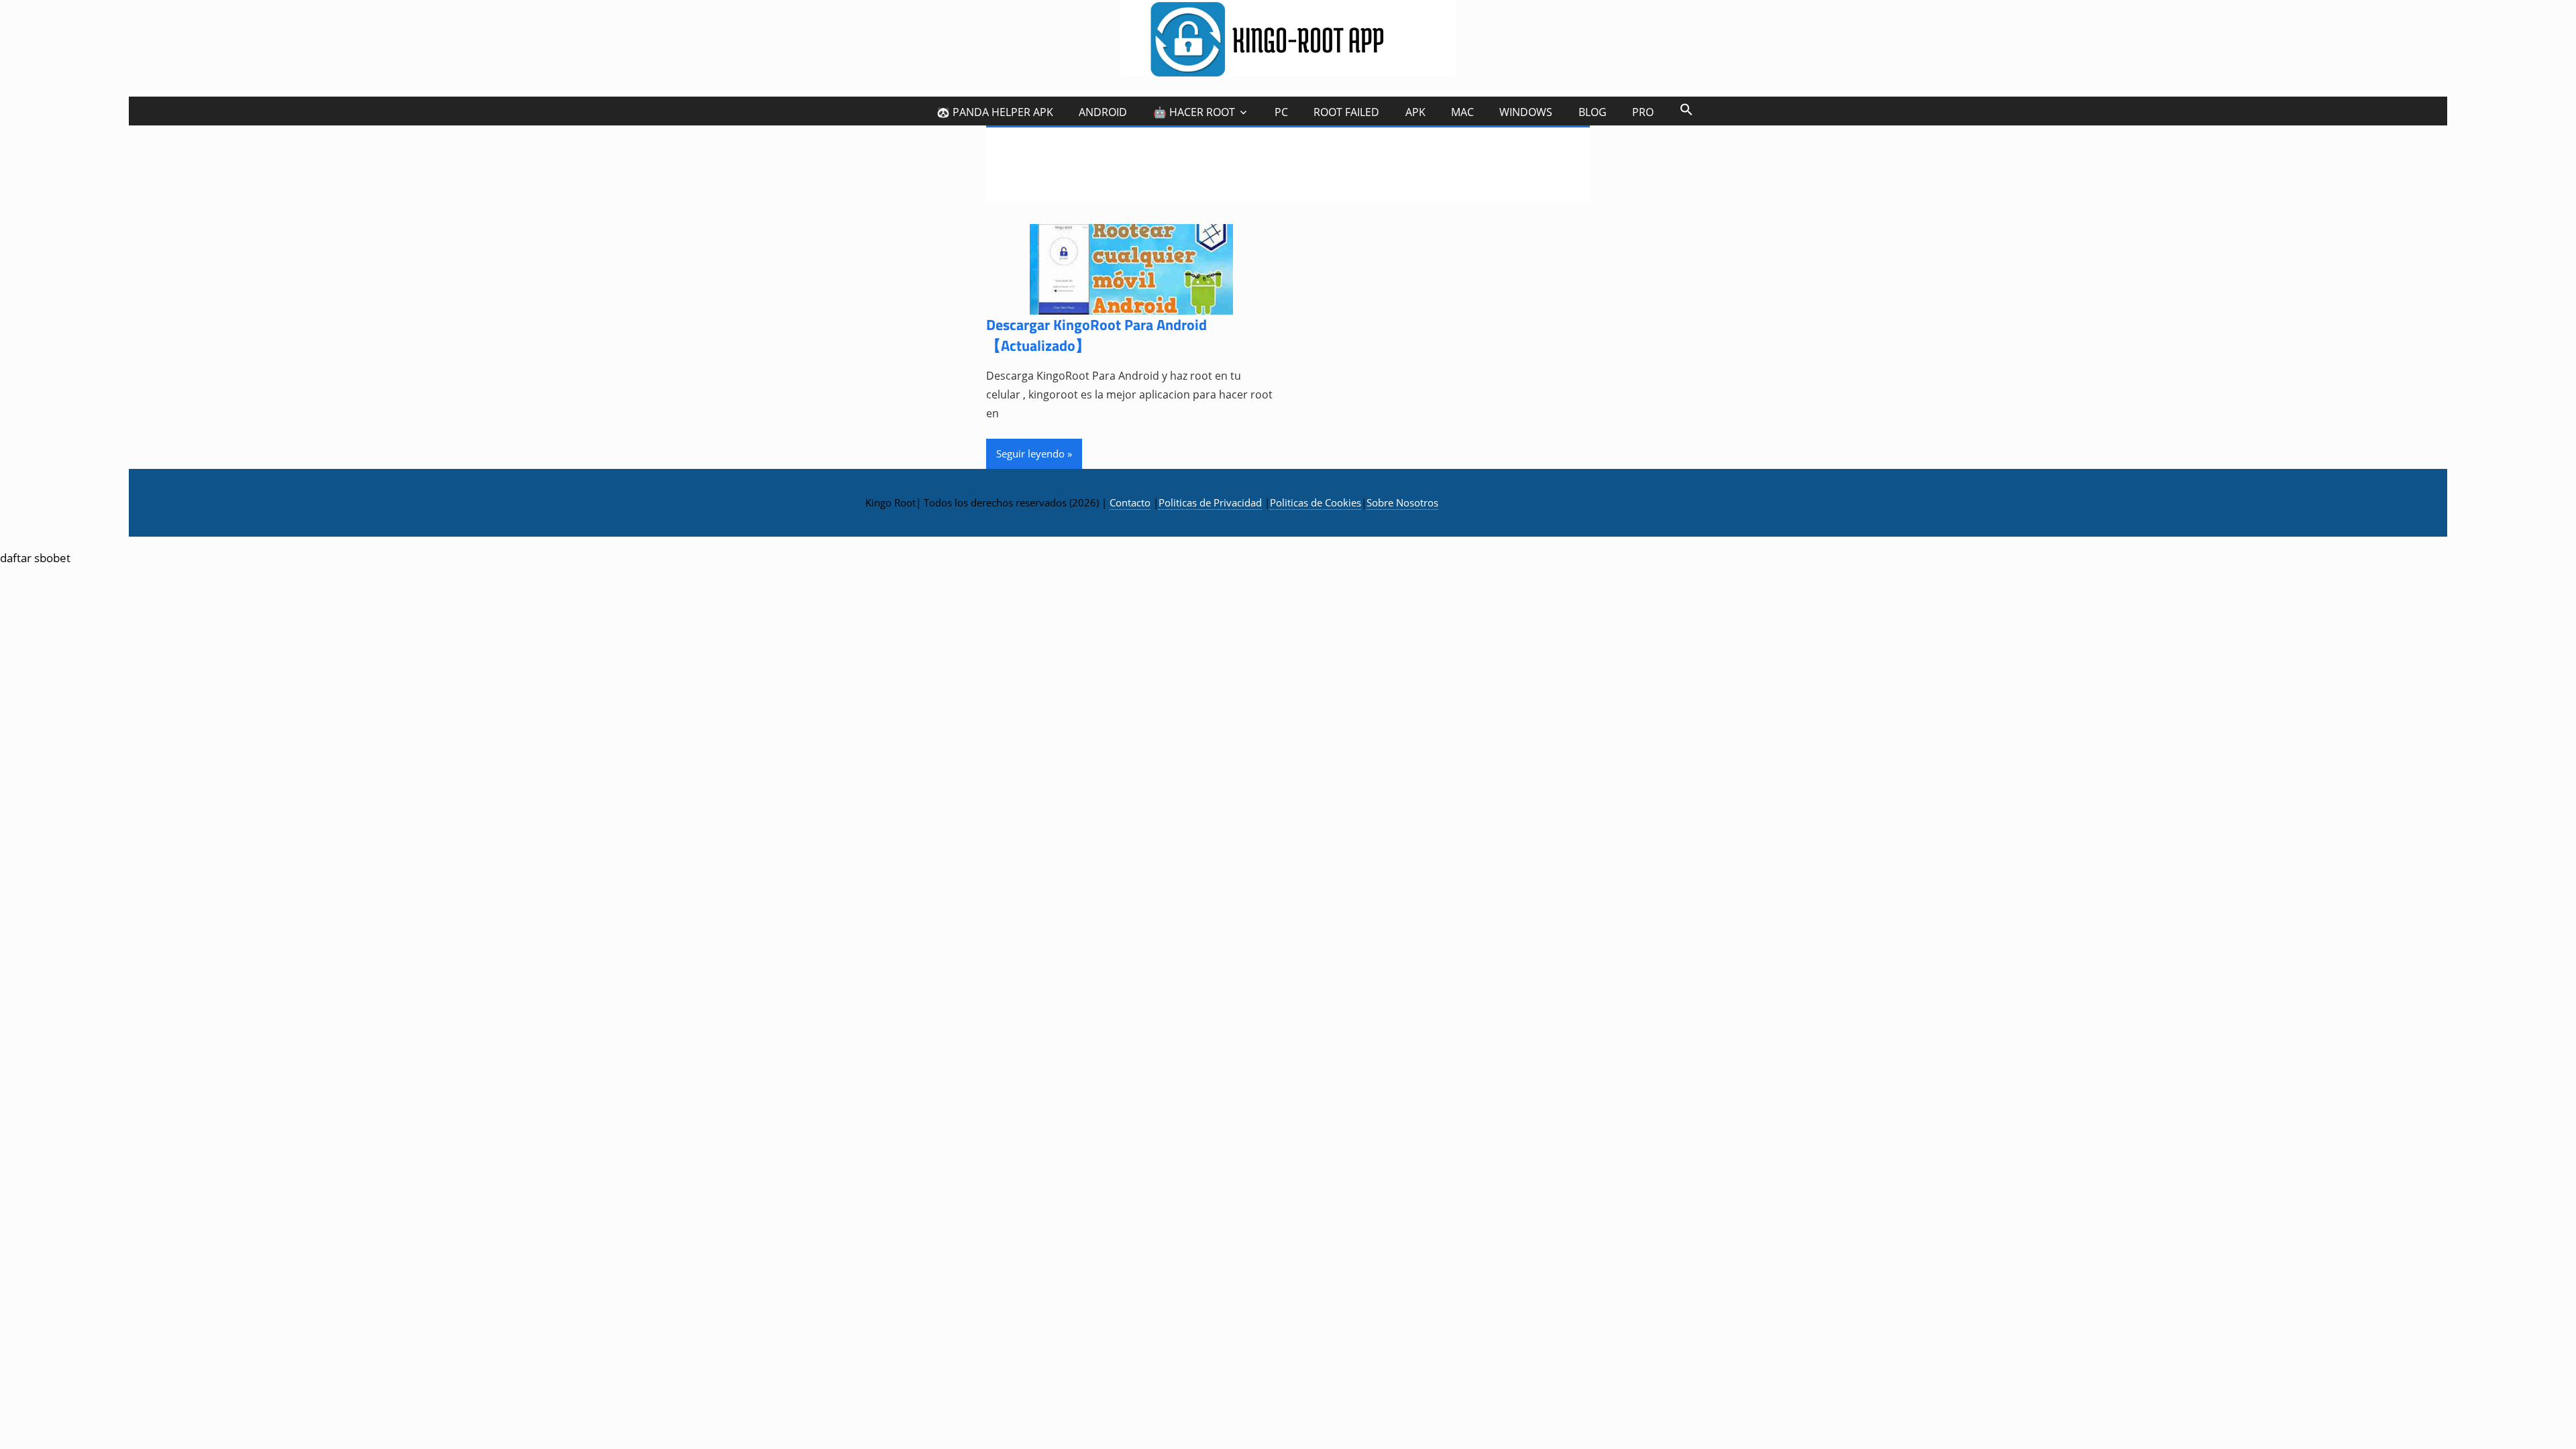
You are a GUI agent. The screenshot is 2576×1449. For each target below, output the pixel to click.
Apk (1415, 112)
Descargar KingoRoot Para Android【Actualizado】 (1096, 335)
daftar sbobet (35, 558)
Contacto (1130, 502)
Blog (1593, 112)
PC (1281, 112)
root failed (1346, 112)
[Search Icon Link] (1686, 109)
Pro (1643, 112)
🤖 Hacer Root (1194, 112)
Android (1103, 112)
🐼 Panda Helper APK (995, 112)
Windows (1526, 112)
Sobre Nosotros (1402, 502)
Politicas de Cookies (1316, 502)
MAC (1462, 112)
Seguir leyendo (1030, 453)
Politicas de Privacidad (1210, 502)
